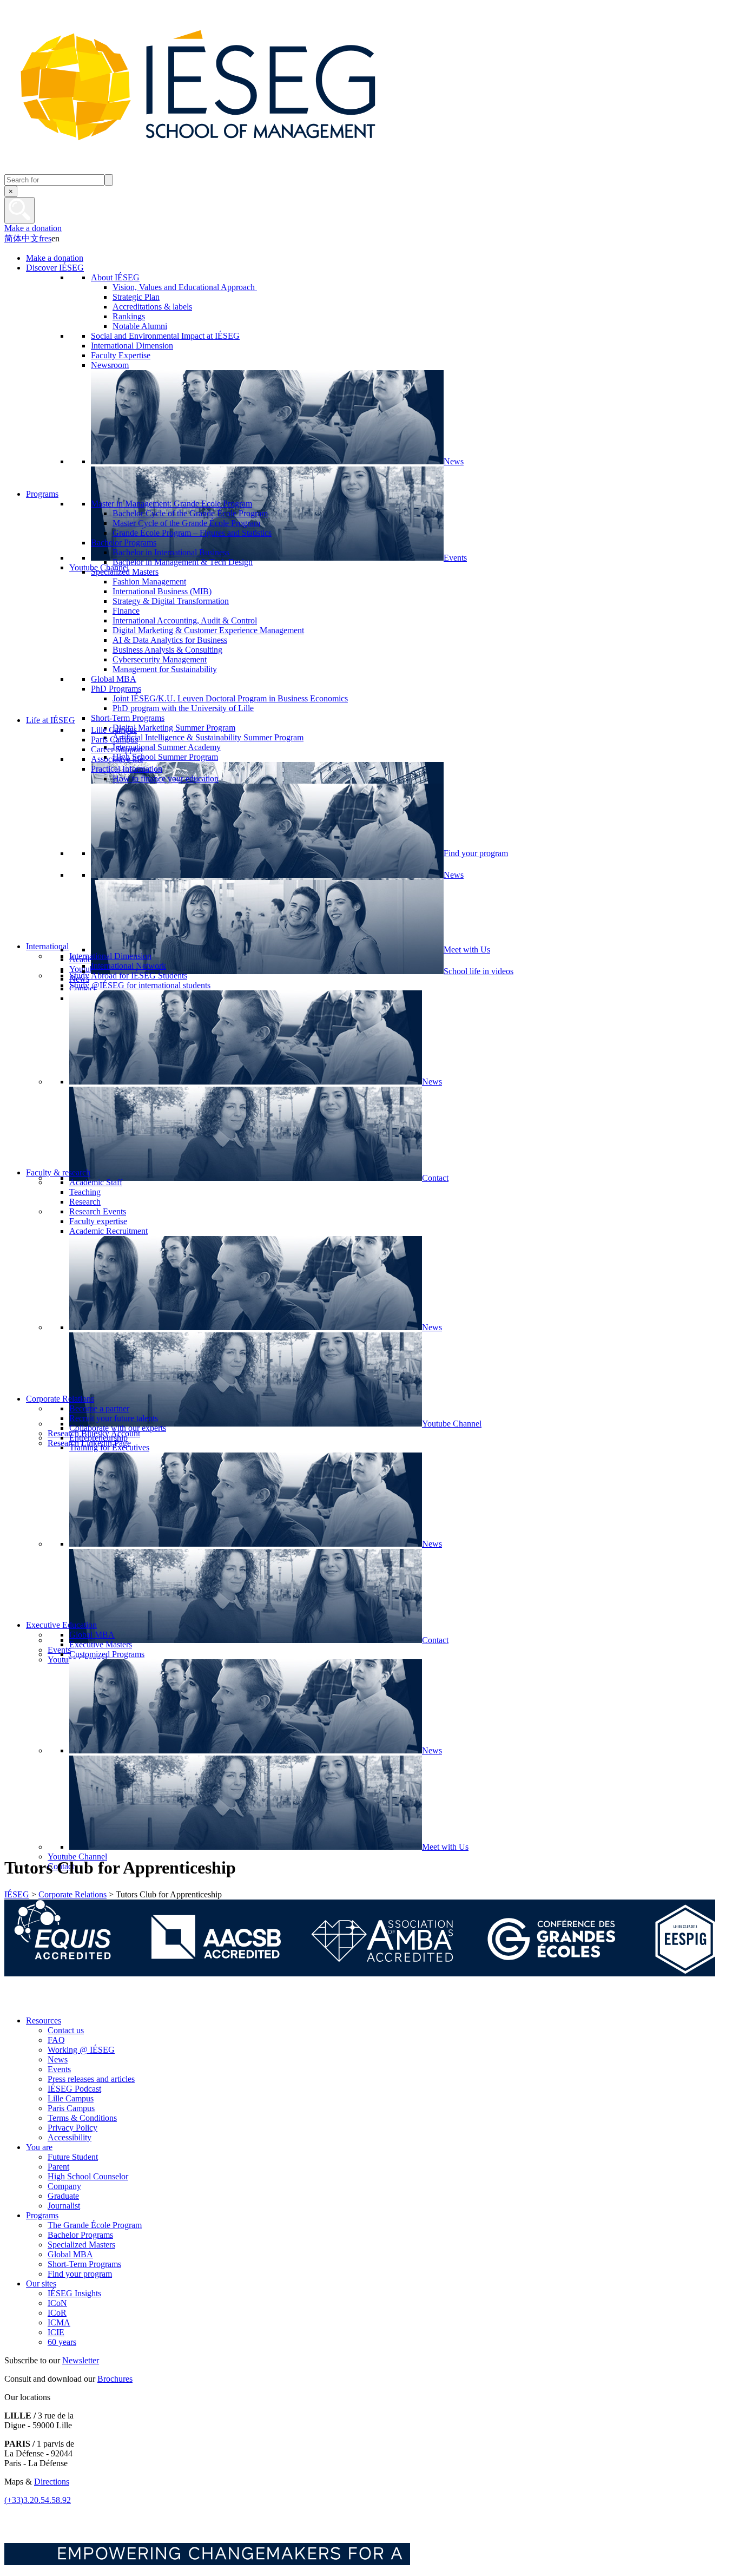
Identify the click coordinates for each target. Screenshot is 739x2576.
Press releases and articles (91, 2079)
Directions (52, 2482)
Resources (44, 2020)
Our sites (41, 2283)
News (58, 2059)
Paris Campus (71, 2108)
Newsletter (81, 2360)
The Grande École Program (95, 2225)
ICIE (56, 2332)
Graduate (63, 2196)
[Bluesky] (40, 2002)
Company (64, 2186)
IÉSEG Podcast (74, 2089)
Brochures (115, 2379)
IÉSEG (17, 1894)
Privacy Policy (72, 2128)
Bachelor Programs (80, 2235)
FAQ (56, 2040)
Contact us (66, 2030)
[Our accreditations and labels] (360, 1973)
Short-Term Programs (84, 2264)
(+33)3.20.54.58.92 (38, 2500)
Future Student (73, 2157)
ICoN (57, 2303)
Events (59, 2069)
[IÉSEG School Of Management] (226, 169)
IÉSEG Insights (74, 2293)
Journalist (64, 2206)
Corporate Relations (72, 1894)
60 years (62, 2342)
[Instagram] (64, 2002)
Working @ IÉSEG (81, 2050)
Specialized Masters (81, 2245)
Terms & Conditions (82, 2118)
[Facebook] (15, 2002)
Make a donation (33, 228)
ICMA (59, 2322)
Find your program (80, 2274)
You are (39, 2147)
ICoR (57, 2313)
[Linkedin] (113, 2002)
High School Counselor (88, 2176)
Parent (58, 2167)
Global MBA (70, 2254)
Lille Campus (71, 2098)
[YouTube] (88, 2002)
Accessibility (70, 2137)
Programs (42, 2215)
